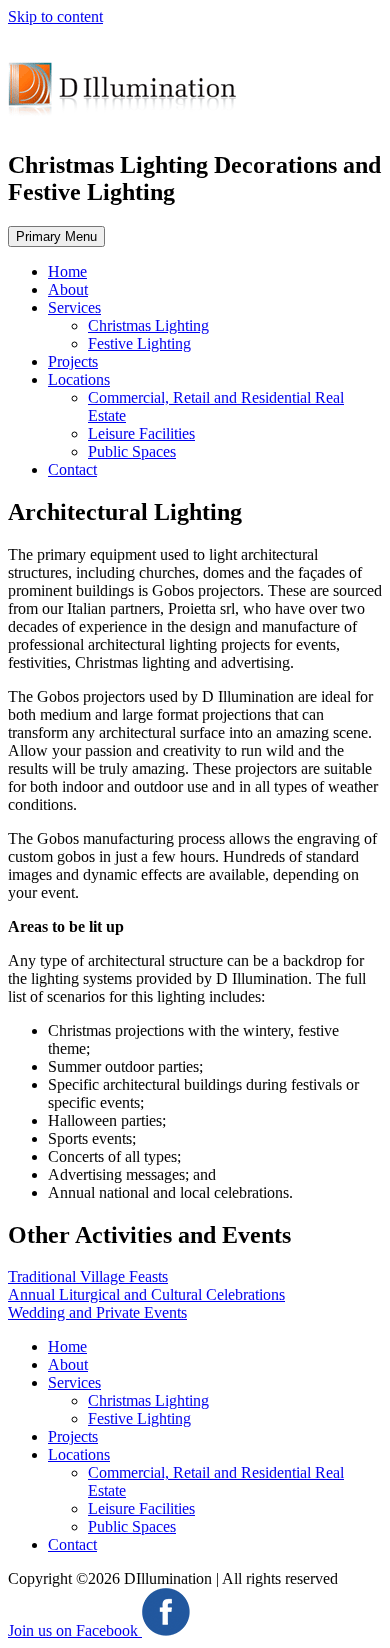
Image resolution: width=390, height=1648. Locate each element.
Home (67, 271)
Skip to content (55, 16)
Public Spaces (132, 451)
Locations (79, 379)
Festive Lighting (139, 343)
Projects (73, 361)
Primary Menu (56, 236)
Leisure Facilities (141, 433)
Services (74, 307)
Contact (72, 469)
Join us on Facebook (75, 1630)
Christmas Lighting (148, 325)
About (68, 289)
